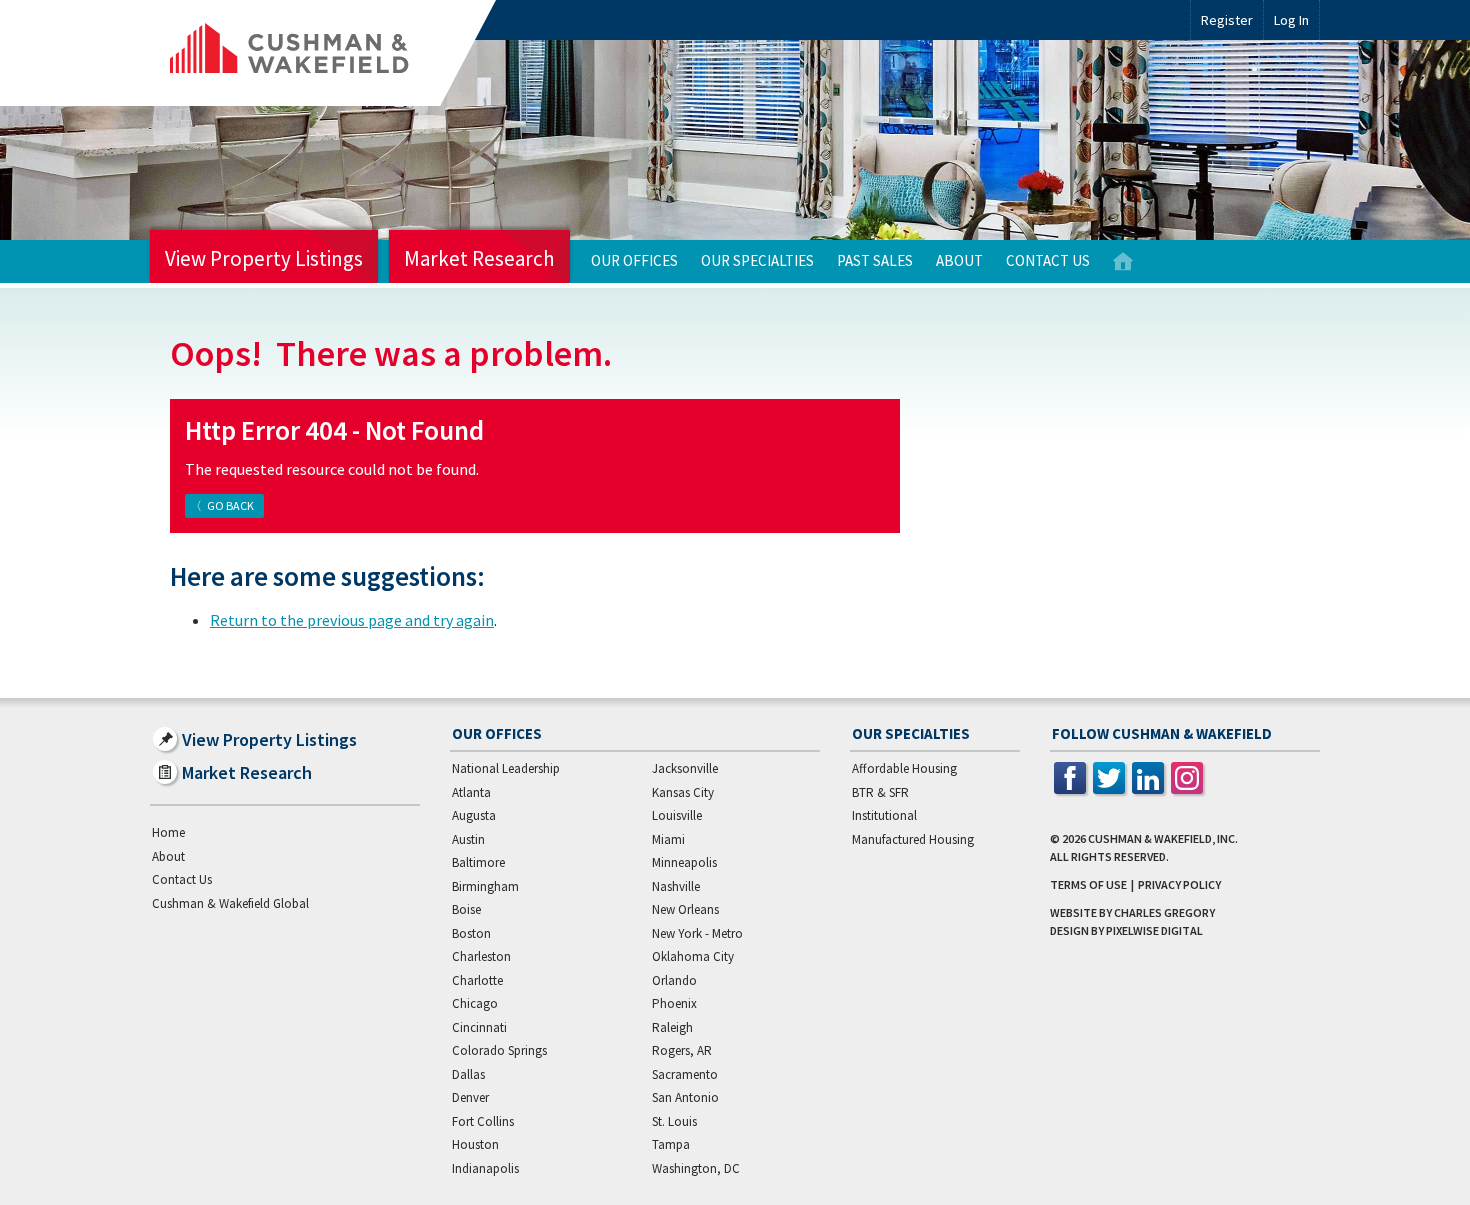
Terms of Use (1088, 884)
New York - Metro (697, 933)
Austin (468, 839)
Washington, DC (696, 1168)
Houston (475, 1144)
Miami (668, 839)
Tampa (671, 1144)
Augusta (474, 815)
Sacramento (685, 1074)
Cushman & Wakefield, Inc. (1163, 838)
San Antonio (685, 1097)
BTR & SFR (880, 792)
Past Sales (875, 260)
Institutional (884, 815)
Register (1227, 20)
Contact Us (1048, 260)
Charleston (481, 956)
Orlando (674, 980)
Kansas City (683, 792)
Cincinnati (479, 1027)
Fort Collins (483, 1121)
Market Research (479, 258)
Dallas (468, 1074)
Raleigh (672, 1027)
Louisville (677, 815)
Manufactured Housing (913, 839)
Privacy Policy (1179, 884)
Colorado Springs (499, 1050)
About (959, 260)
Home (1123, 261)
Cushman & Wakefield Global (230, 903)
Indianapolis (485, 1168)
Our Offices (634, 260)
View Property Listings (264, 258)
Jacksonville (685, 768)
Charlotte (477, 980)
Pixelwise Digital (1154, 930)
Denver (470, 1097)
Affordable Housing (904, 768)
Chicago (475, 1003)
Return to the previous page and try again (352, 620)
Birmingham (485, 886)
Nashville (676, 886)
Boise (466, 909)
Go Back (230, 505)
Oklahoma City (693, 956)
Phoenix (674, 1003)
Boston (471, 933)
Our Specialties (757, 260)
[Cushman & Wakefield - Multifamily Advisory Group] (323, 53)
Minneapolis (684, 862)
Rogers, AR (682, 1050)
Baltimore (478, 862)
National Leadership (506, 768)
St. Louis (674, 1121)
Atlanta (471, 792)
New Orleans (685, 909)
